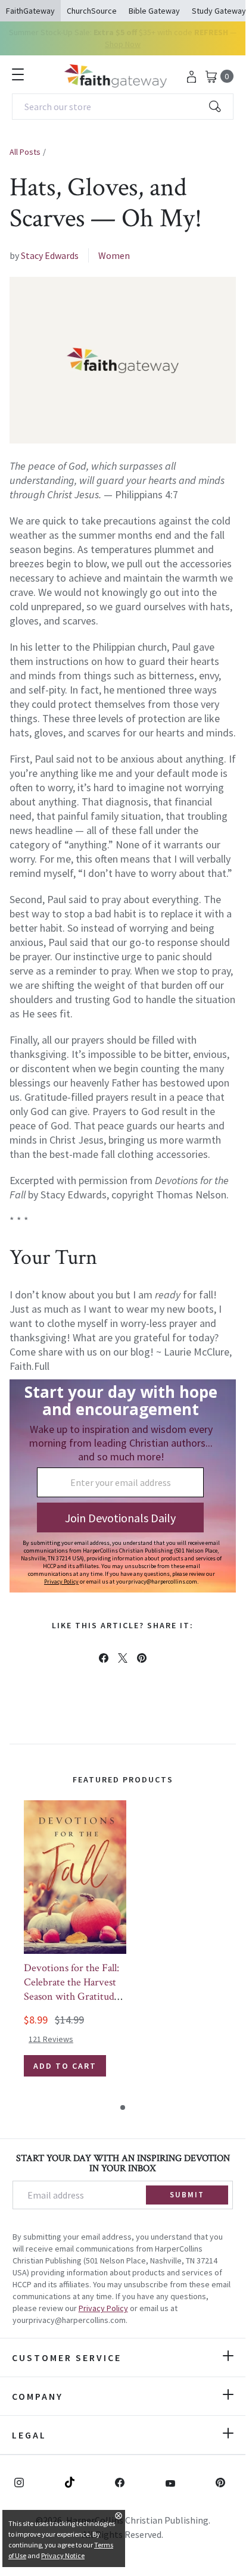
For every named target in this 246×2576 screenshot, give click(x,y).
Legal (29, 2435)
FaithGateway (30, 11)
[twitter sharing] (123, 1658)
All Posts (25, 152)
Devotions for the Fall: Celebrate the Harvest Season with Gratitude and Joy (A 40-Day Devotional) (71, 1996)
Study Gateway (219, 11)
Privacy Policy (103, 2308)
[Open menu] (18, 74)
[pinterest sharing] (142, 1658)
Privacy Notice (63, 2555)
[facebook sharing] (104, 1658)
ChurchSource (92, 11)
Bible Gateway (154, 11)
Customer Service (67, 2358)
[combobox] (123, 107)
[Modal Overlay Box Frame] (123, 1486)
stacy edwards (50, 255)
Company (38, 2396)
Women (114, 255)
